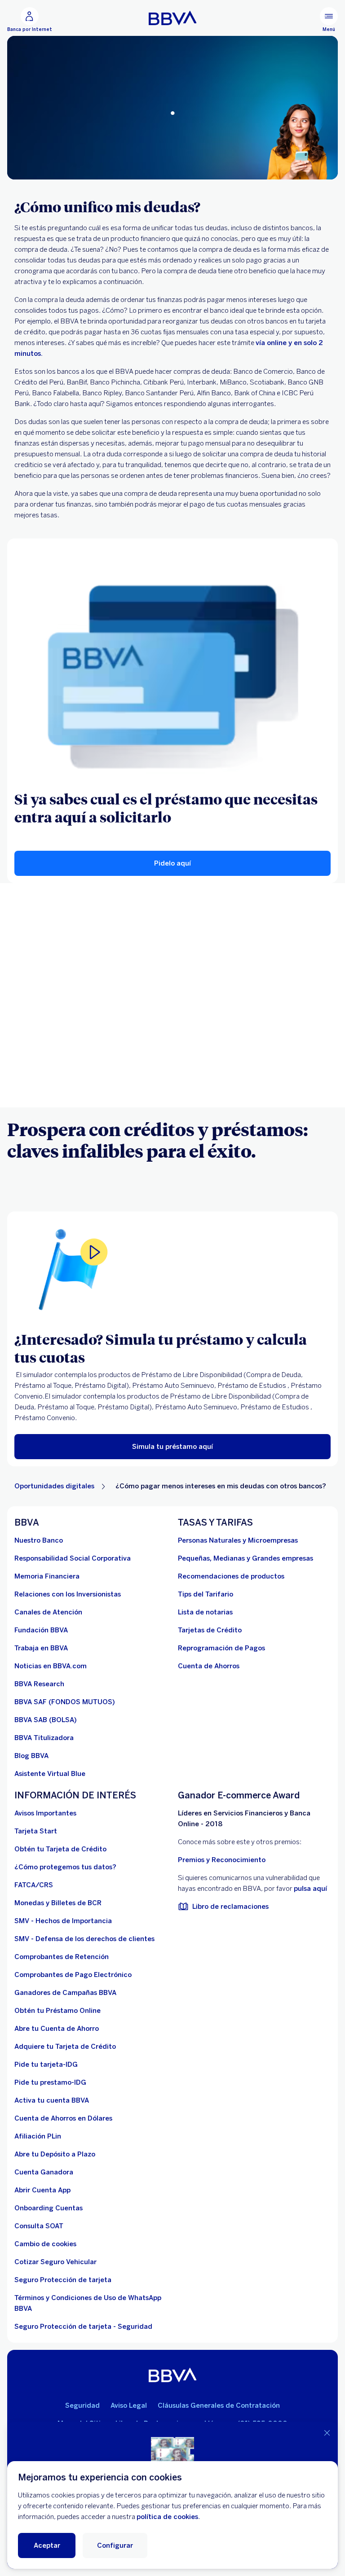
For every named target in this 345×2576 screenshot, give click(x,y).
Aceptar (47, 2545)
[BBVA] (173, 2375)
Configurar (115, 2545)
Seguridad (82, 2405)
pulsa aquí (310, 1889)
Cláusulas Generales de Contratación (219, 2405)
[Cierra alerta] (327, 2433)
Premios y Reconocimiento (222, 1860)
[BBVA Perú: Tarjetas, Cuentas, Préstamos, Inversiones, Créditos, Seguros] (173, 18)
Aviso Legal (129, 2405)
